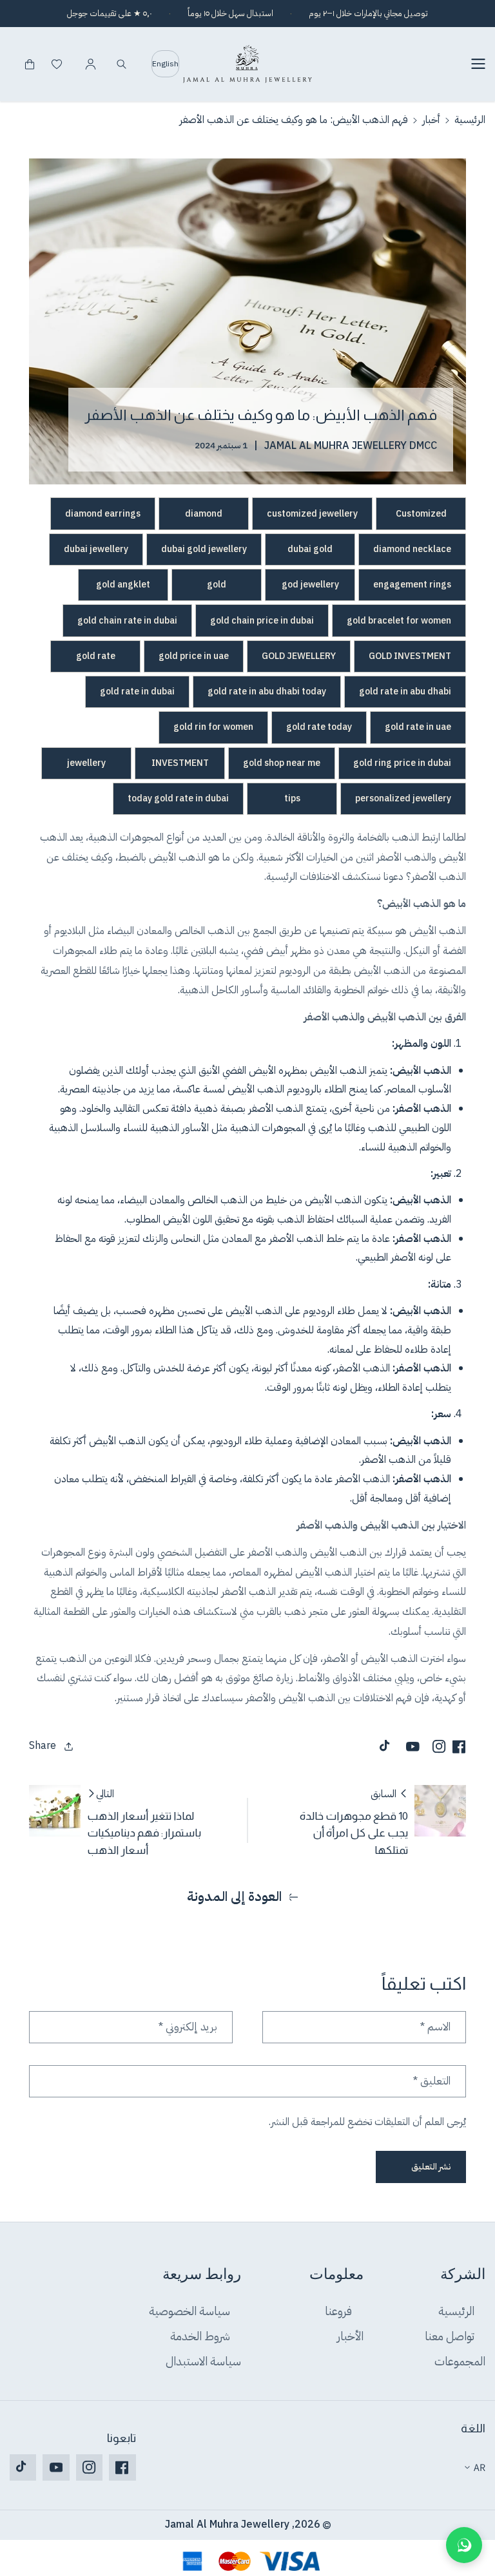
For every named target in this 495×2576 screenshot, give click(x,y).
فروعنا (338, 2312)
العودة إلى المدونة (234, 1897)
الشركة (463, 2275)
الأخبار (350, 2336)
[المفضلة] (57, 64)
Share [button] (43, 1746)
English (165, 64)
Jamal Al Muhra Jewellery (227, 2524)
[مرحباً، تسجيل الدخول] (90, 64)
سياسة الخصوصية (189, 2312)
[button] (474, 64)
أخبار (431, 120)
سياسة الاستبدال (203, 2361)
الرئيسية (470, 120)
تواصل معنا (450, 2336)
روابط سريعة (202, 2275)
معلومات (336, 2275)
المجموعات (460, 2361)
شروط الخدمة (200, 2336)
